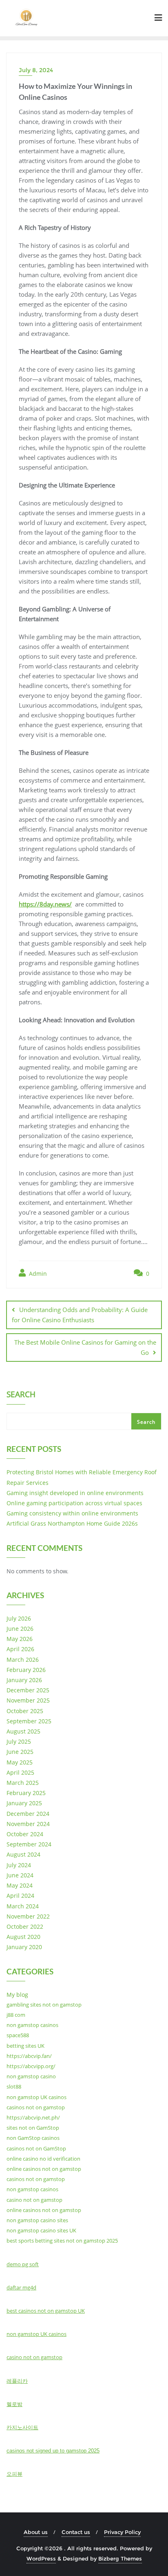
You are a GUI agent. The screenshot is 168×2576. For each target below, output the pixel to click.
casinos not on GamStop (36, 2148)
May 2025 (20, 1762)
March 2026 (23, 1660)
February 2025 (26, 1793)
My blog (17, 1995)
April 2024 (20, 1896)
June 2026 (20, 1629)
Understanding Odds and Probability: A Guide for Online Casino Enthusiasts (80, 1315)
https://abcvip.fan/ (29, 2056)
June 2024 (20, 1875)
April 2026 (20, 1649)
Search (21, 1395)
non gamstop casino (31, 2076)
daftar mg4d (21, 2287)
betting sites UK (25, 2046)
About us (36, 2532)
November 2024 (28, 1824)
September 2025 (29, 1721)
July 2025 (19, 1741)
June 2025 (20, 1752)
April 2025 (20, 1772)
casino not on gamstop (34, 2200)
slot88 (14, 2086)
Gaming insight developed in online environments (75, 1493)
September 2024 (29, 1844)
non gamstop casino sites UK (41, 2230)
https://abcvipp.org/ (31, 2066)
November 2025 (28, 1700)
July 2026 (19, 1618)
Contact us (76, 2532)
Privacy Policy (122, 2532)
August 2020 (23, 1937)
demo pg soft (23, 2264)
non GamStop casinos (33, 2138)
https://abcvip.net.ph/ (33, 2117)
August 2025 (23, 1731)
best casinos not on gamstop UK (46, 2311)
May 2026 (20, 1639)
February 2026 (26, 1670)
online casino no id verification (43, 2159)
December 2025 (28, 1690)
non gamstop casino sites (37, 2220)
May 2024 (20, 1885)
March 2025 (23, 1783)
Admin (37, 1274)
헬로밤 (14, 2404)
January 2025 (24, 1803)
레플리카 (17, 2381)
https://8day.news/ (45, 904)
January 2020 (24, 1947)
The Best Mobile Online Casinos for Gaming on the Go (85, 1347)
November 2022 (28, 1916)
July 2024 (19, 1865)
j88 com (16, 2015)
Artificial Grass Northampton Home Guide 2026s (72, 1523)
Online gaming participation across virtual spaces (74, 1503)
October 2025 (25, 1711)
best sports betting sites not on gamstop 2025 (62, 2241)
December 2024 (28, 1814)
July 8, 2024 (36, 70)
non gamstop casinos (32, 2025)
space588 (18, 2035)
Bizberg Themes (120, 2558)
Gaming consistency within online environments (72, 1513)
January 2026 (24, 1680)
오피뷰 (14, 2474)
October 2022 (25, 1926)
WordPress (41, 2558)
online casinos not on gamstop (44, 2169)
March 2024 (23, 1906)
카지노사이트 (22, 2427)
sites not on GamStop (33, 2128)
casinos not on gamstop (36, 2107)
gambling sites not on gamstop (44, 2005)
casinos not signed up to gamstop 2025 (53, 2451)
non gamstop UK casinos (36, 2097)
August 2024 (23, 1854)
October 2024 (25, 1834)
